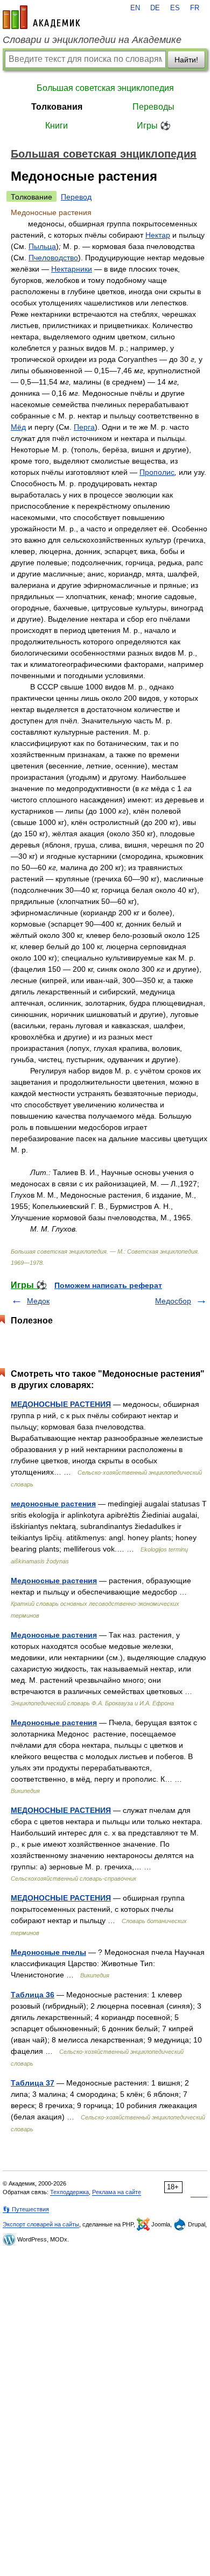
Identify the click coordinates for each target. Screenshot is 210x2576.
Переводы (153, 107)
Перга (84, 427)
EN (135, 8)
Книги (57, 126)
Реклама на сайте (117, 2192)
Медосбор (173, 1301)
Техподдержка (69, 2192)
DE (155, 8)
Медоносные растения (54, 1581)
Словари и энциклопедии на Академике (92, 40)
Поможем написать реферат (108, 1285)
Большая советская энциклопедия (105, 88)
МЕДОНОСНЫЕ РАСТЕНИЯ (61, 1404)
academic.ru (41, 17)
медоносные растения (53, 1504)
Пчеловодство (53, 258)
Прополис (157, 472)
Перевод (76, 197)
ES (175, 8)
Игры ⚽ (154, 126)
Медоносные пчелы (48, 1952)
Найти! (186, 60)
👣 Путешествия (26, 2209)
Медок (38, 1301)
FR (195, 8)
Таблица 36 (33, 1995)
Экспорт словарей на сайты (41, 2224)
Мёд (18, 427)
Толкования (57, 107)
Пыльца (42, 246)
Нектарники (72, 269)
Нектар (158, 235)
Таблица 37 (33, 2083)
